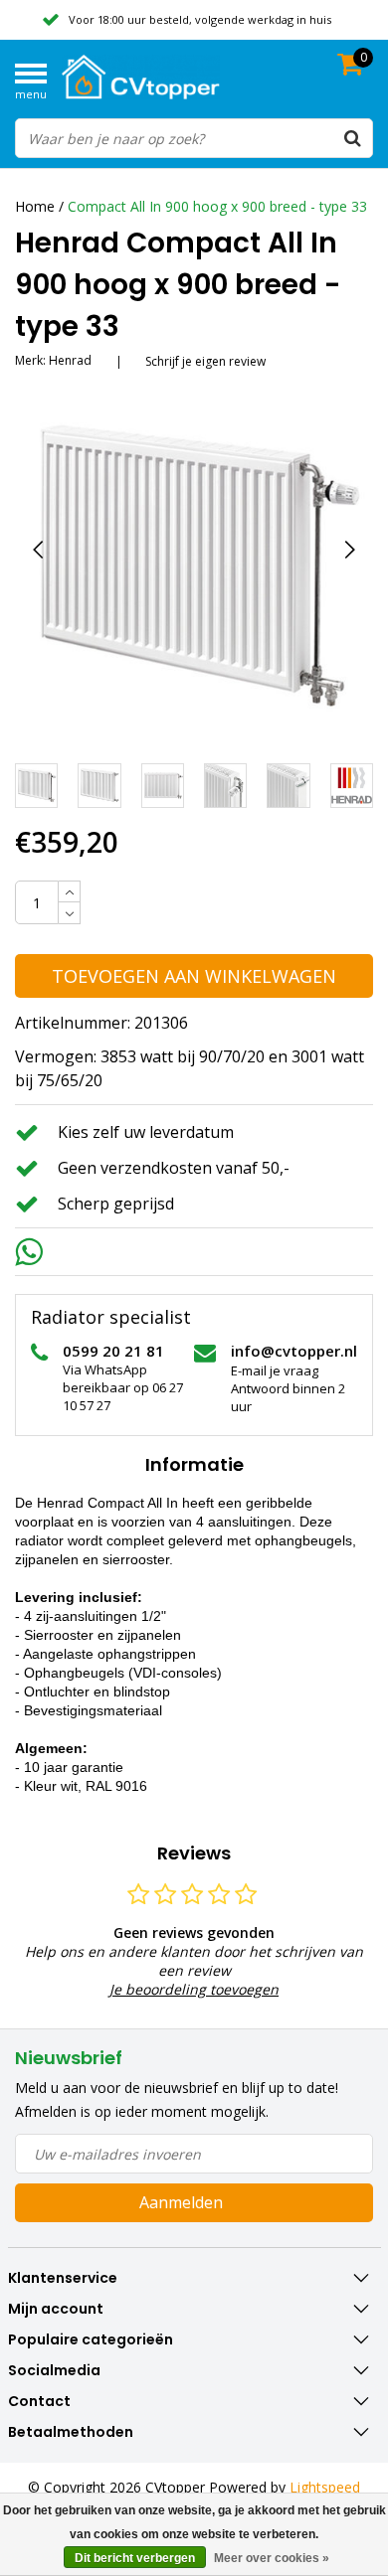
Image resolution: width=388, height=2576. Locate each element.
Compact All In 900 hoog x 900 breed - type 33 (217, 206)
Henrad (70, 360)
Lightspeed (325, 2487)
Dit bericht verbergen (135, 2558)
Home (35, 206)
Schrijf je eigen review (205, 361)
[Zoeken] (352, 138)
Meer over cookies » (272, 2558)
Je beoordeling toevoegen (194, 1989)
